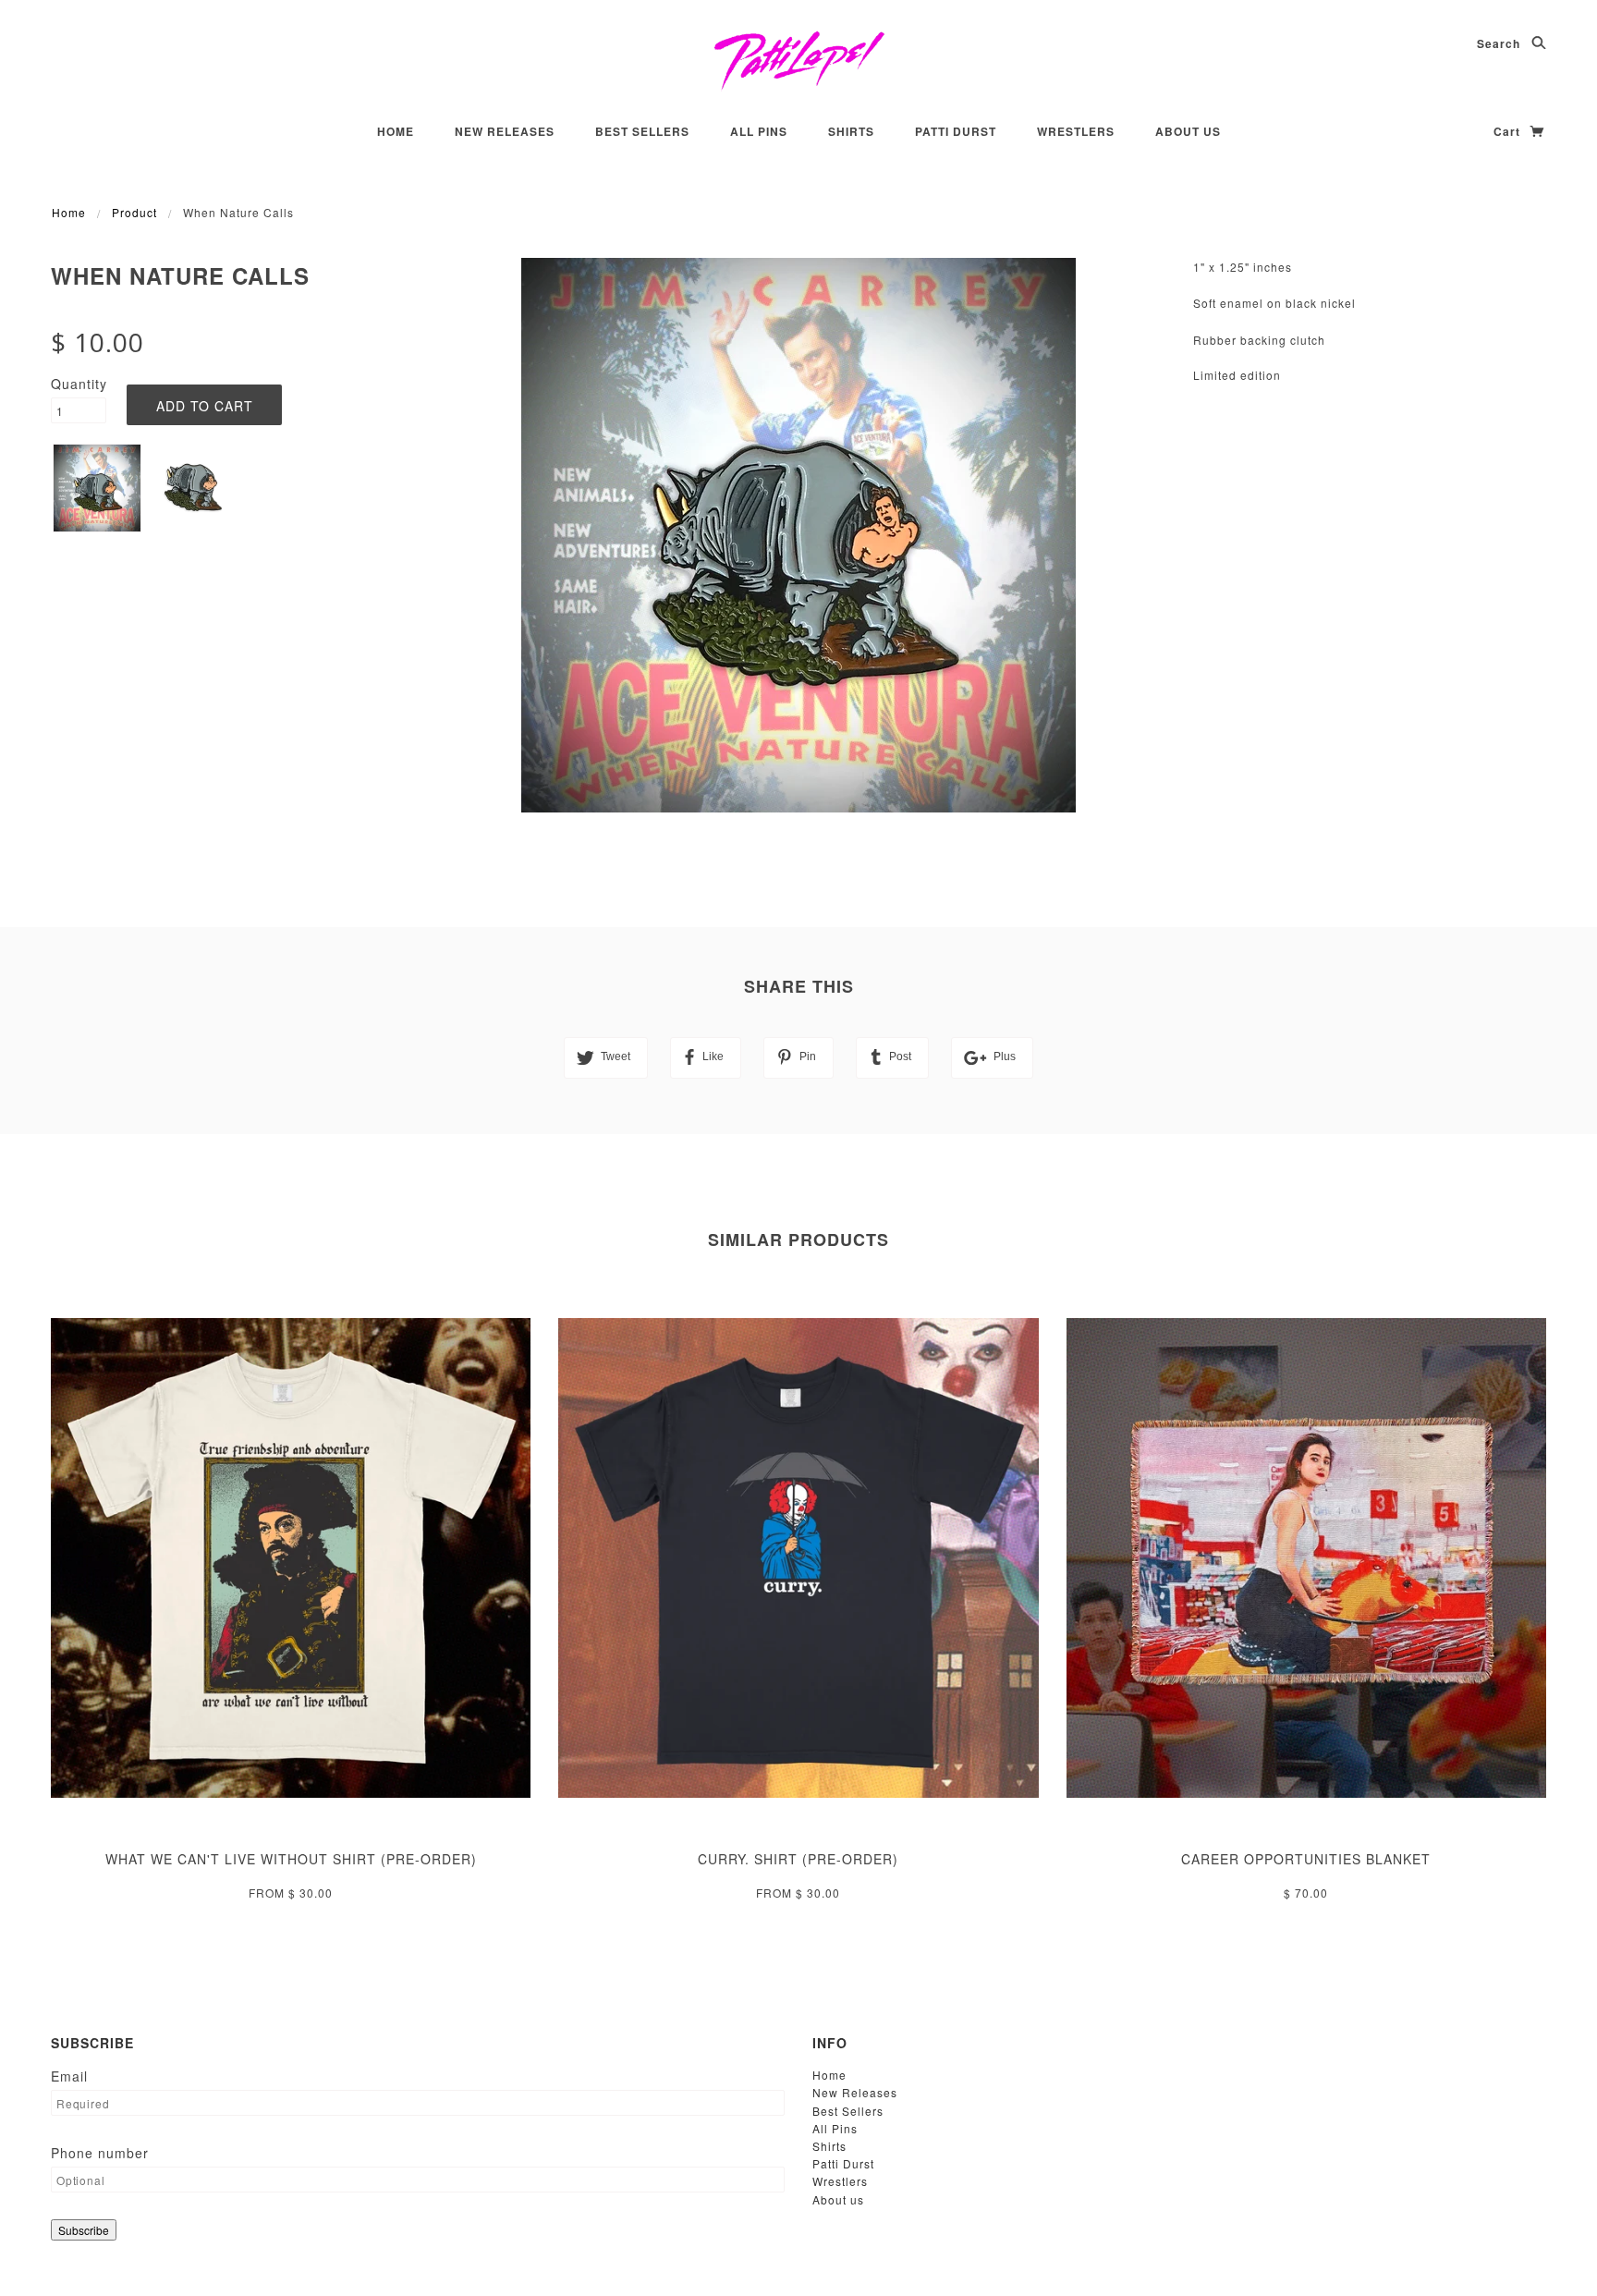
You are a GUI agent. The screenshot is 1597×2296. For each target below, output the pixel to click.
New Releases (505, 131)
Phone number (100, 2153)
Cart (1509, 131)
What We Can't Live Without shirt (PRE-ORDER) (291, 1859)
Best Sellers (642, 131)
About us (1188, 131)
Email (69, 2076)
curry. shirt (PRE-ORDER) (798, 1859)
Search (1500, 43)
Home (396, 131)
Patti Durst (956, 131)
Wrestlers (1076, 131)
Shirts (851, 131)
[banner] (799, 60)
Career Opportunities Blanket (1306, 1859)
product (134, 212)
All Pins (759, 131)
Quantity (79, 384)
